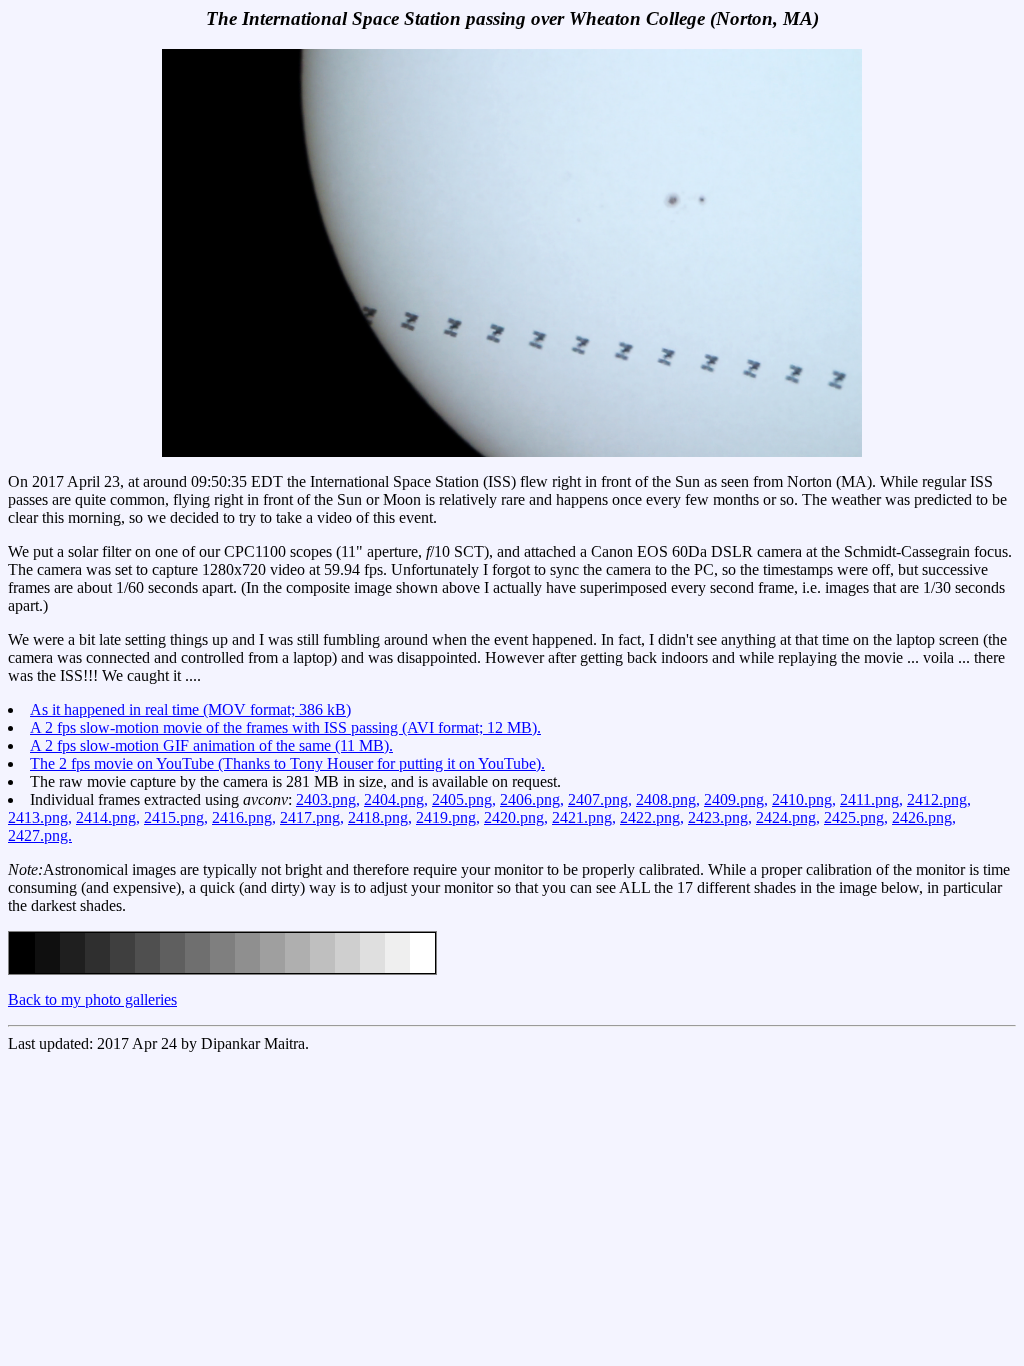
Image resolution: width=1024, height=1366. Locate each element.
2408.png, (668, 799)
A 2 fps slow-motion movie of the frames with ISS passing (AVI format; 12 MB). (285, 727)
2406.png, (532, 799)
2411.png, (871, 799)
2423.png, (720, 817)
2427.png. (40, 835)
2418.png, (380, 817)
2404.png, (396, 799)
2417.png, (312, 817)
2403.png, (328, 799)
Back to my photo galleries (92, 999)
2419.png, (448, 817)
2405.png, (464, 799)
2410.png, (804, 799)
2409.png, (736, 799)
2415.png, (176, 817)
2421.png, (584, 817)
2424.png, (788, 817)
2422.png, (652, 817)
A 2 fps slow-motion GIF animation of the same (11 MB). (211, 745)
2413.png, (40, 817)
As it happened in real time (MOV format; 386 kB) (190, 709)
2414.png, (108, 817)
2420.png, (516, 817)
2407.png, (600, 799)
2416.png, (244, 817)
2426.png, (924, 817)
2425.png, (856, 817)
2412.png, (939, 799)
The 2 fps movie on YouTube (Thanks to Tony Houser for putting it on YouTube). (287, 763)
